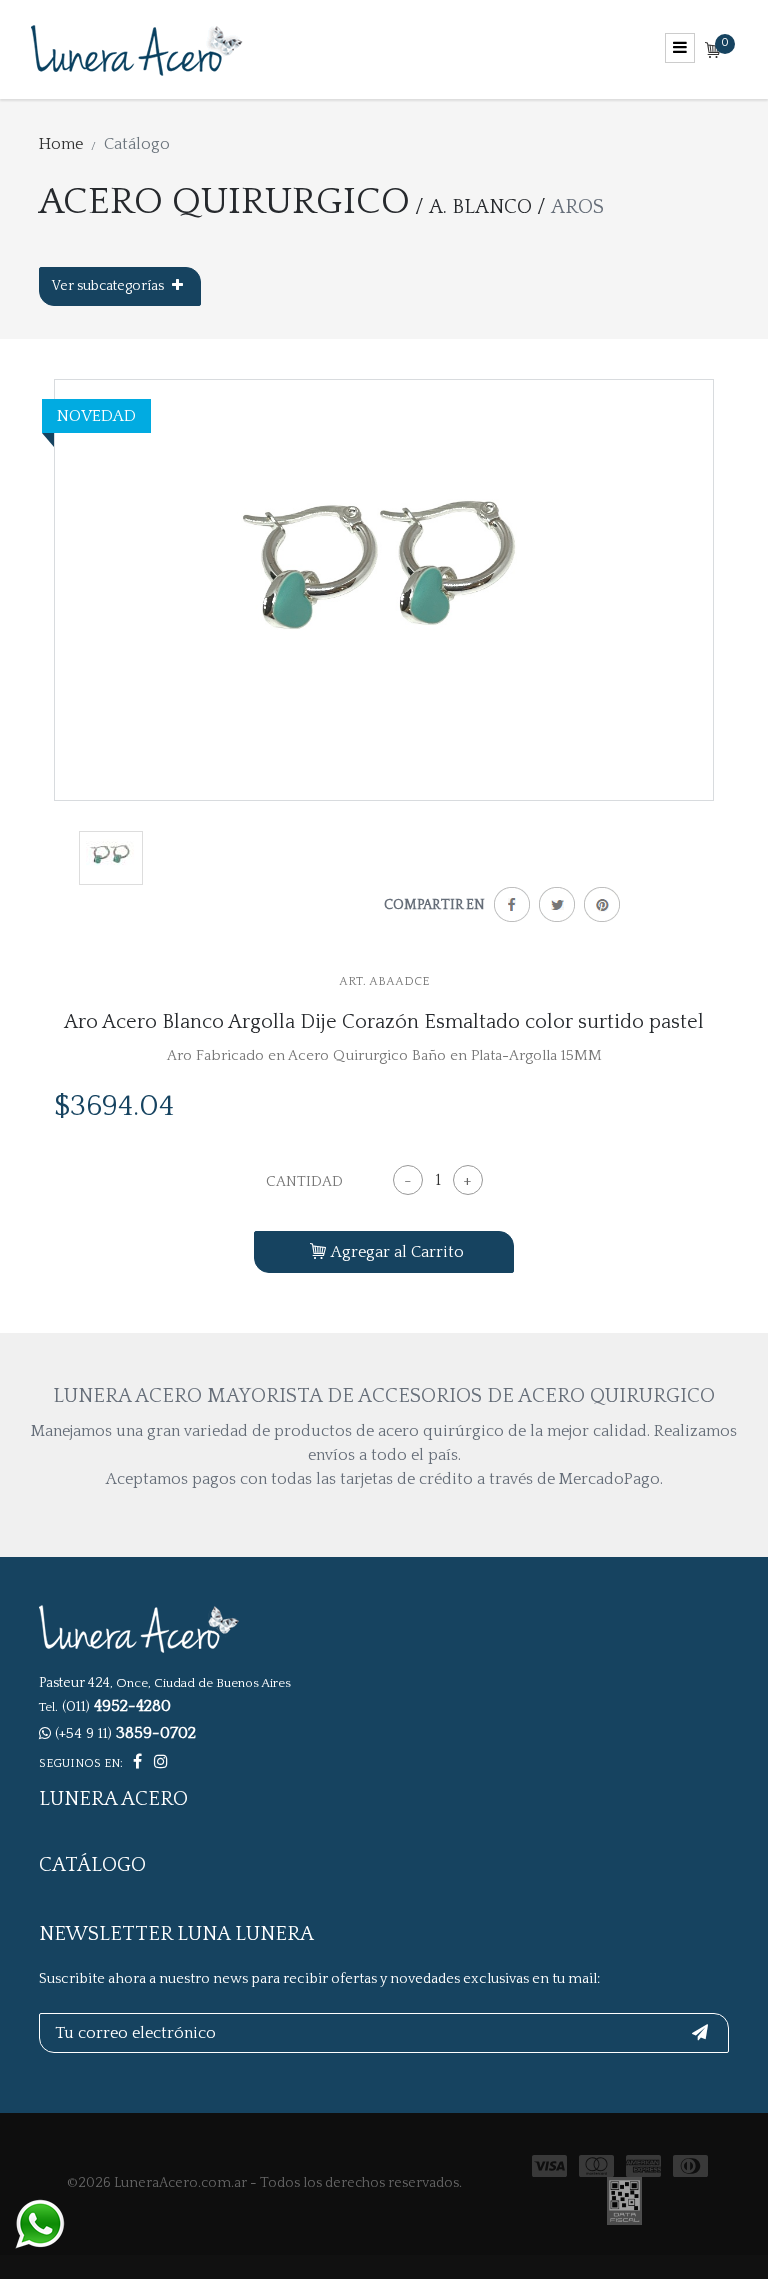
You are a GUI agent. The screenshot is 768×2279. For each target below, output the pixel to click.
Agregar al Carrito (397, 1252)
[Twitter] (552, 908)
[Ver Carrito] (713, 51)
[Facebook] (507, 908)
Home (61, 144)
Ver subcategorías (109, 286)
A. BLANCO (480, 207)
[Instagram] (161, 1762)
